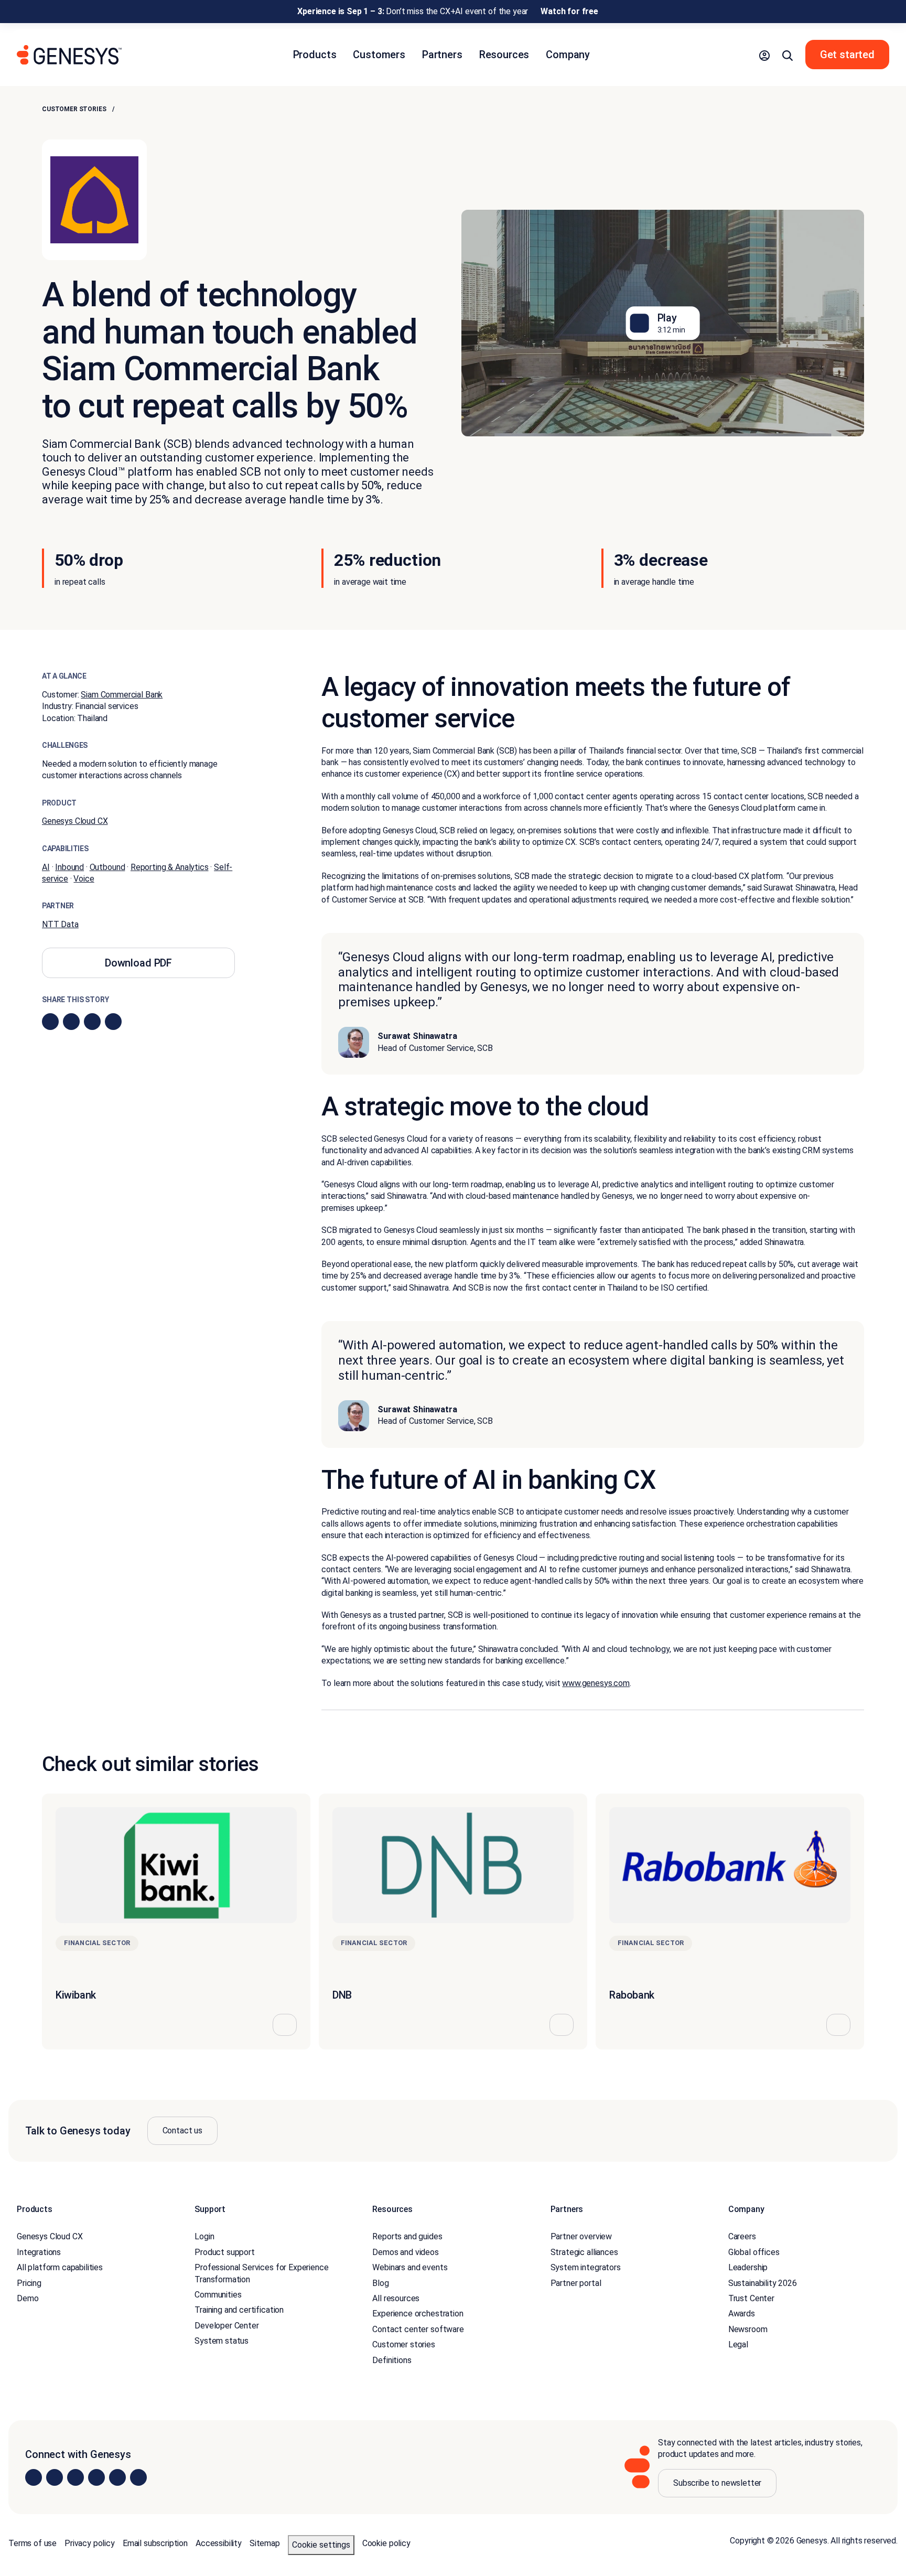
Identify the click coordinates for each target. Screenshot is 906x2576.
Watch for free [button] (569, 11)
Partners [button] (442, 55)
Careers (742, 2236)
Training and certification (239, 2310)
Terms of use (33, 2543)
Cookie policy (386, 2543)
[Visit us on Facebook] (96, 2477)
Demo (28, 2298)
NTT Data (60, 924)
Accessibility (219, 2543)
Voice (84, 879)
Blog (380, 2283)
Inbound (69, 867)
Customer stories (74, 109)
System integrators (586, 2267)
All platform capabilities (60, 2267)
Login (204, 2236)
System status (222, 2341)
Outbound (107, 867)
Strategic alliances (584, 2252)
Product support (225, 2252)
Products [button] (315, 55)
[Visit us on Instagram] (55, 2477)
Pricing (29, 2283)
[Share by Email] (113, 1022)
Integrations (39, 2252)
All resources (396, 2298)
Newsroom (748, 2329)
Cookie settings (321, 2545)
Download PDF (138, 963)
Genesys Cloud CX (50, 2236)
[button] (764, 55)
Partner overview (581, 2236)
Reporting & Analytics (170, 867)
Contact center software (418, 2329)
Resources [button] (504, 55)
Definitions (392, 2360)
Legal (738, 2344)
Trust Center (751, 2298)
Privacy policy (90, 2543)
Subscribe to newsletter (717, 2483)
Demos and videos (405, 2252)
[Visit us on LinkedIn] (34, 2477)
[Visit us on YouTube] (117, 2477)
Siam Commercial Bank (122, 695)
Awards (742, 2314)
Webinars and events (410, 2267)
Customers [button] (379, 55)
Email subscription (155, 2543)
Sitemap (265, 2543)
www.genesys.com (596, 1683)
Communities (218, 2295)
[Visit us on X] (75, 2477)
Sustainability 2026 (763, 2283)
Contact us (182, 2130)
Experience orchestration (418, 2314)
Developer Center (226, 2326)
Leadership (748, 2267)
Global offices (754, 2252)
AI (46, 867)
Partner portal (576, 2283)
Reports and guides (407, 2236)
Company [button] (568, 55)
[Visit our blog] (138, 2477)
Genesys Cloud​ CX (75, 821)
